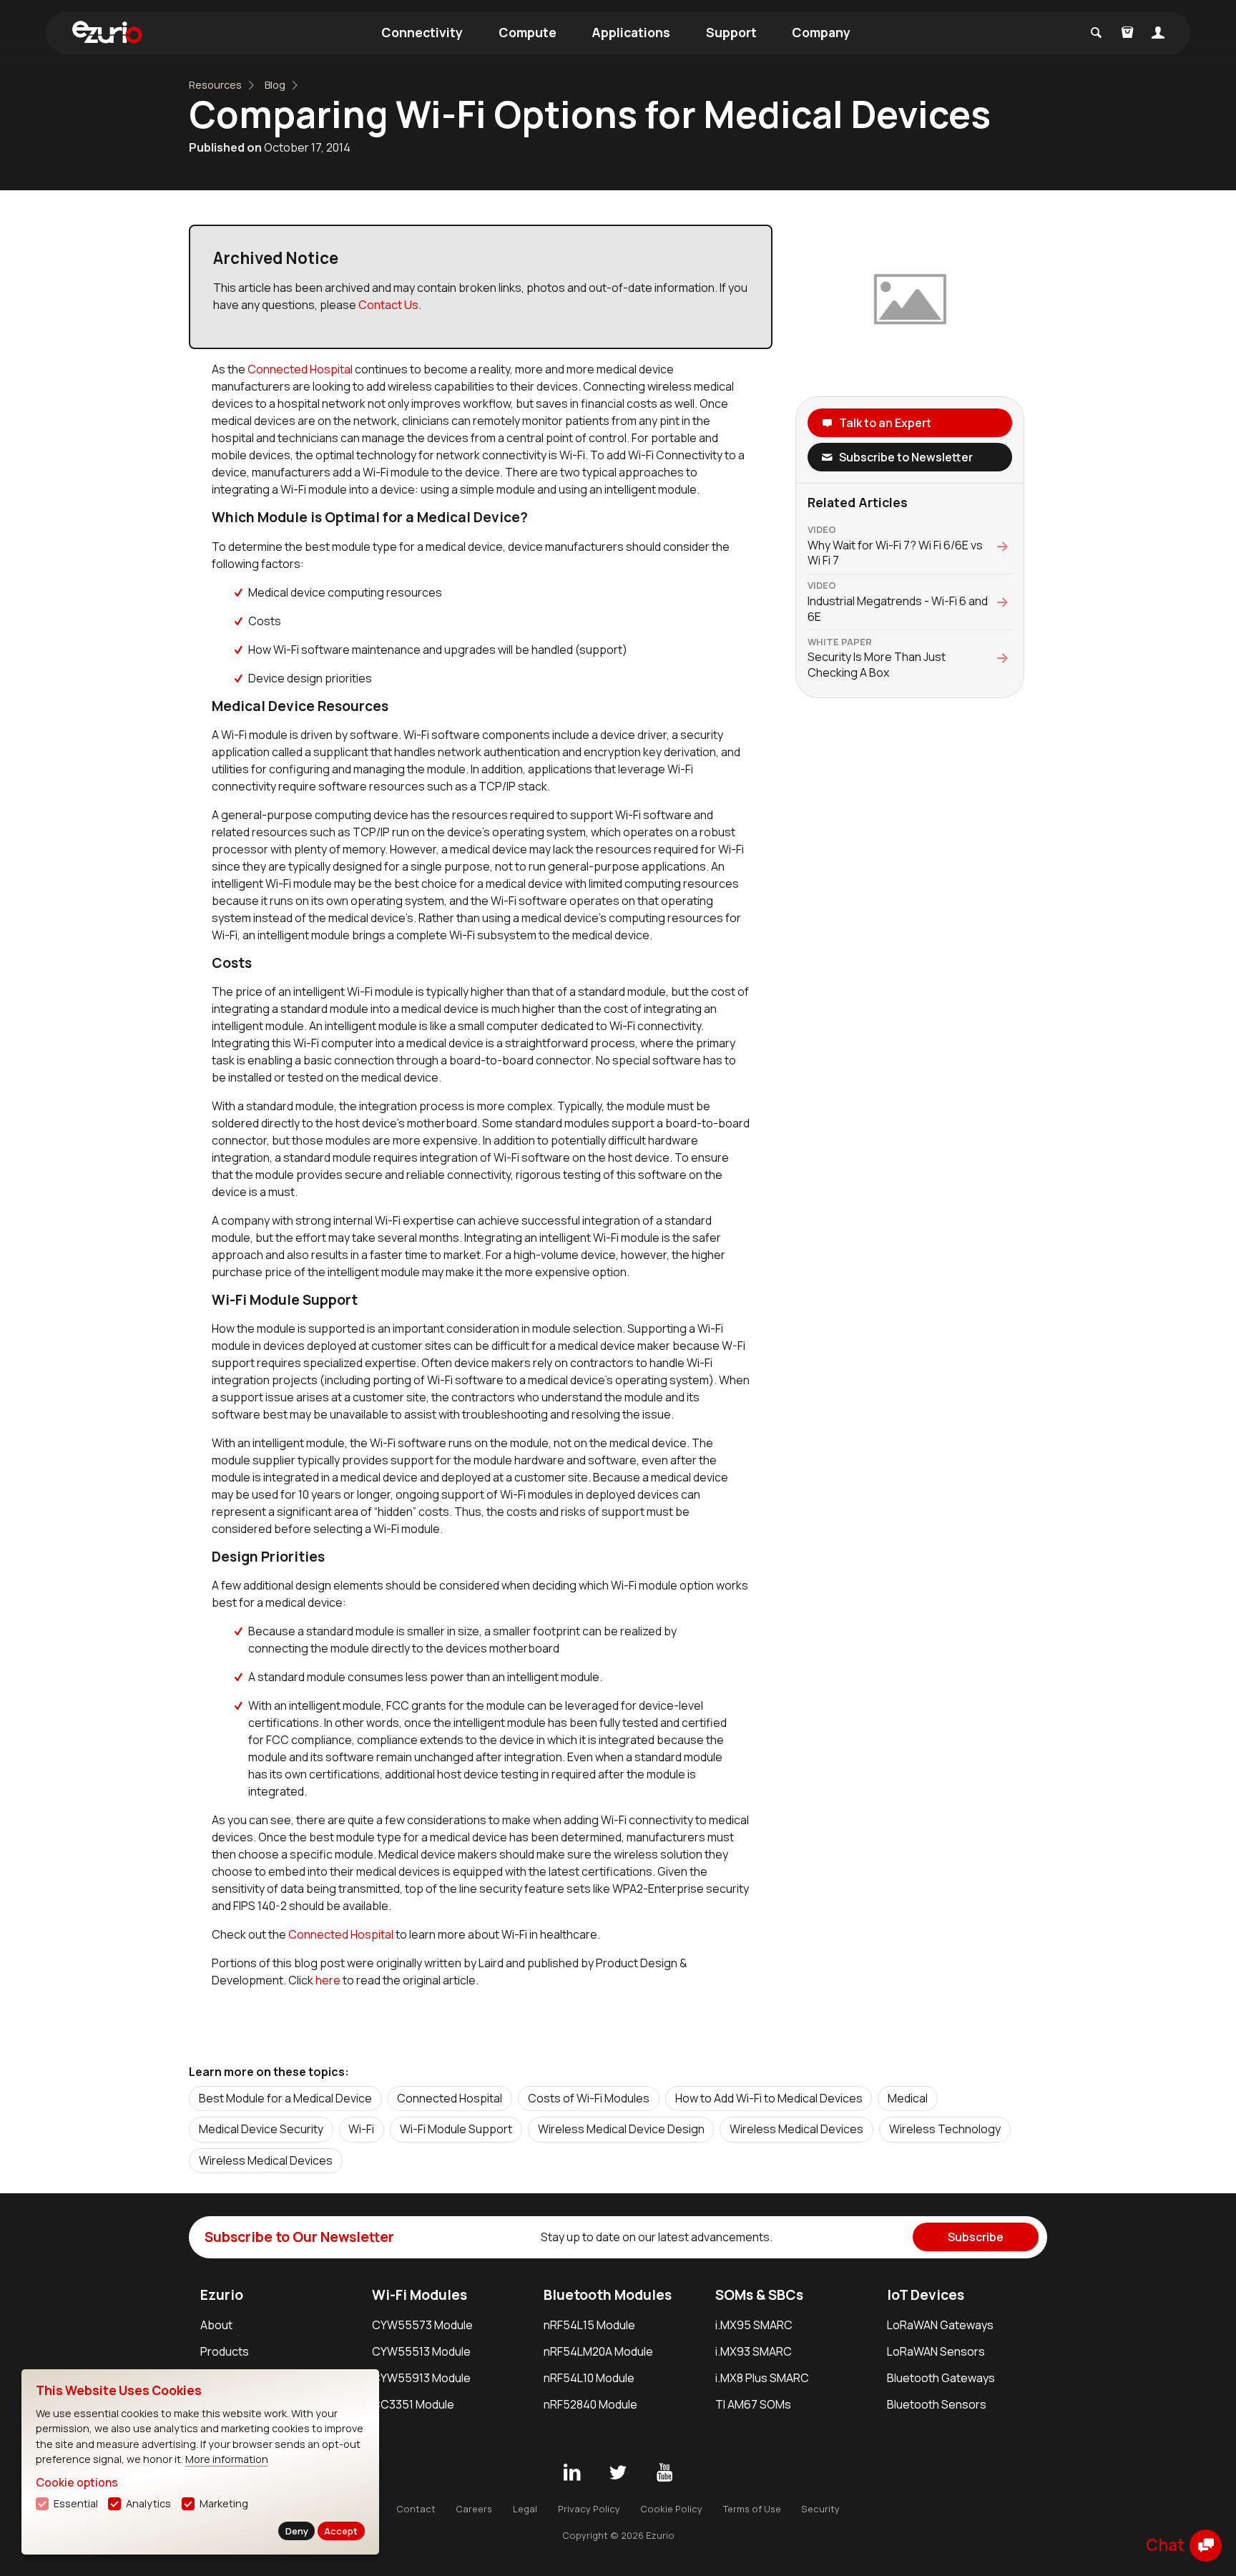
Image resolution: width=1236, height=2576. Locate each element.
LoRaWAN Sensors (936, 2351)
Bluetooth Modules (608, 2295)
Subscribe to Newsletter (906, 457)
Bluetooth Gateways (941, 2378)
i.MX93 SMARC (754, 2351)
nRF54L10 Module (589, 2378)
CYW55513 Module (421, 2351)
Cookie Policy (671, 2509)
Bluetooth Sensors (937, 2404)
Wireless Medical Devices (796, 2129)
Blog (275, 85)
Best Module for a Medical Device (285, 2098)
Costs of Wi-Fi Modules (589, 2098)
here (329, 1980)
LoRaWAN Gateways (940, 2325)
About (216, 2325)
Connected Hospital (300, 369)
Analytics (148, 2503)
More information (227, 2459)
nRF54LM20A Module (598, 2351)
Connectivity (422, 32)
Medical (908, 2098)
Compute (528, 32)
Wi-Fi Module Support (456, 2129)
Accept (341, 2531)
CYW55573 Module (422, 2325)
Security (820, 2509)
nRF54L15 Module (589, 2325)
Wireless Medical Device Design (621, 2129)
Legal (525, 2509)
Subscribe (976, 2237)
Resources (215, 85)
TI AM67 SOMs (753, 2404)
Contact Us (388, 305)
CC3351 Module (413, 2404)
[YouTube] (664, 2473)
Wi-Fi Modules (420, 2295)
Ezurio (222, 2295)
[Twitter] (618, 2473)
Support (731, 32)
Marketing (224, 2503)
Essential (76, 2503)
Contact (416, 2509)
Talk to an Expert (885, 423)
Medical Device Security (261, 2129)
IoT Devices (926, 2295)
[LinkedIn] (572, 2473)
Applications (631, 32)
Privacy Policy (589, 2509)
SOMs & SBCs (759, 2295)
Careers (474, 2509)
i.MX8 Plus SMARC (762, 2378)
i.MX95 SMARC (754, 2325)
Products (225, 2351)
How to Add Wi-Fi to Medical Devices (769, 2098)
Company (821, 32)
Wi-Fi (361, 2129)
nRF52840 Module (590, 2404)
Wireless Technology (945, 2129)
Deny (297, 2531)
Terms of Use (752, 2509)
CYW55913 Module (421, 2378)
